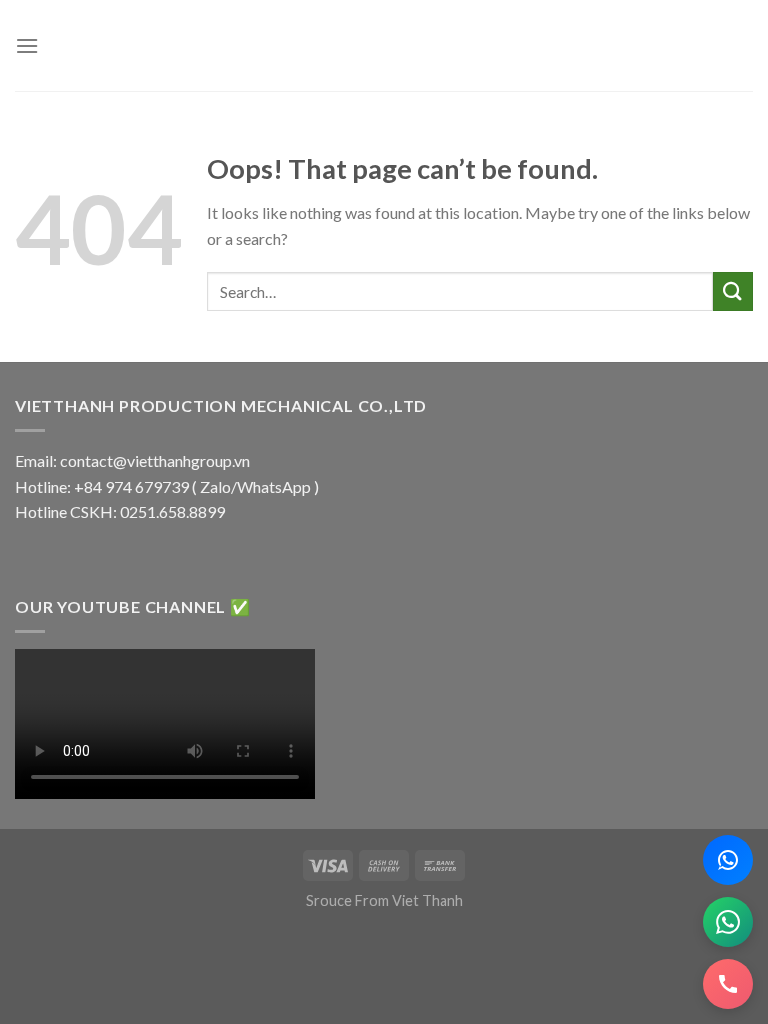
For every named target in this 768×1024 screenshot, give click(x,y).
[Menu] (27, 45)
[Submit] (733, 291)
